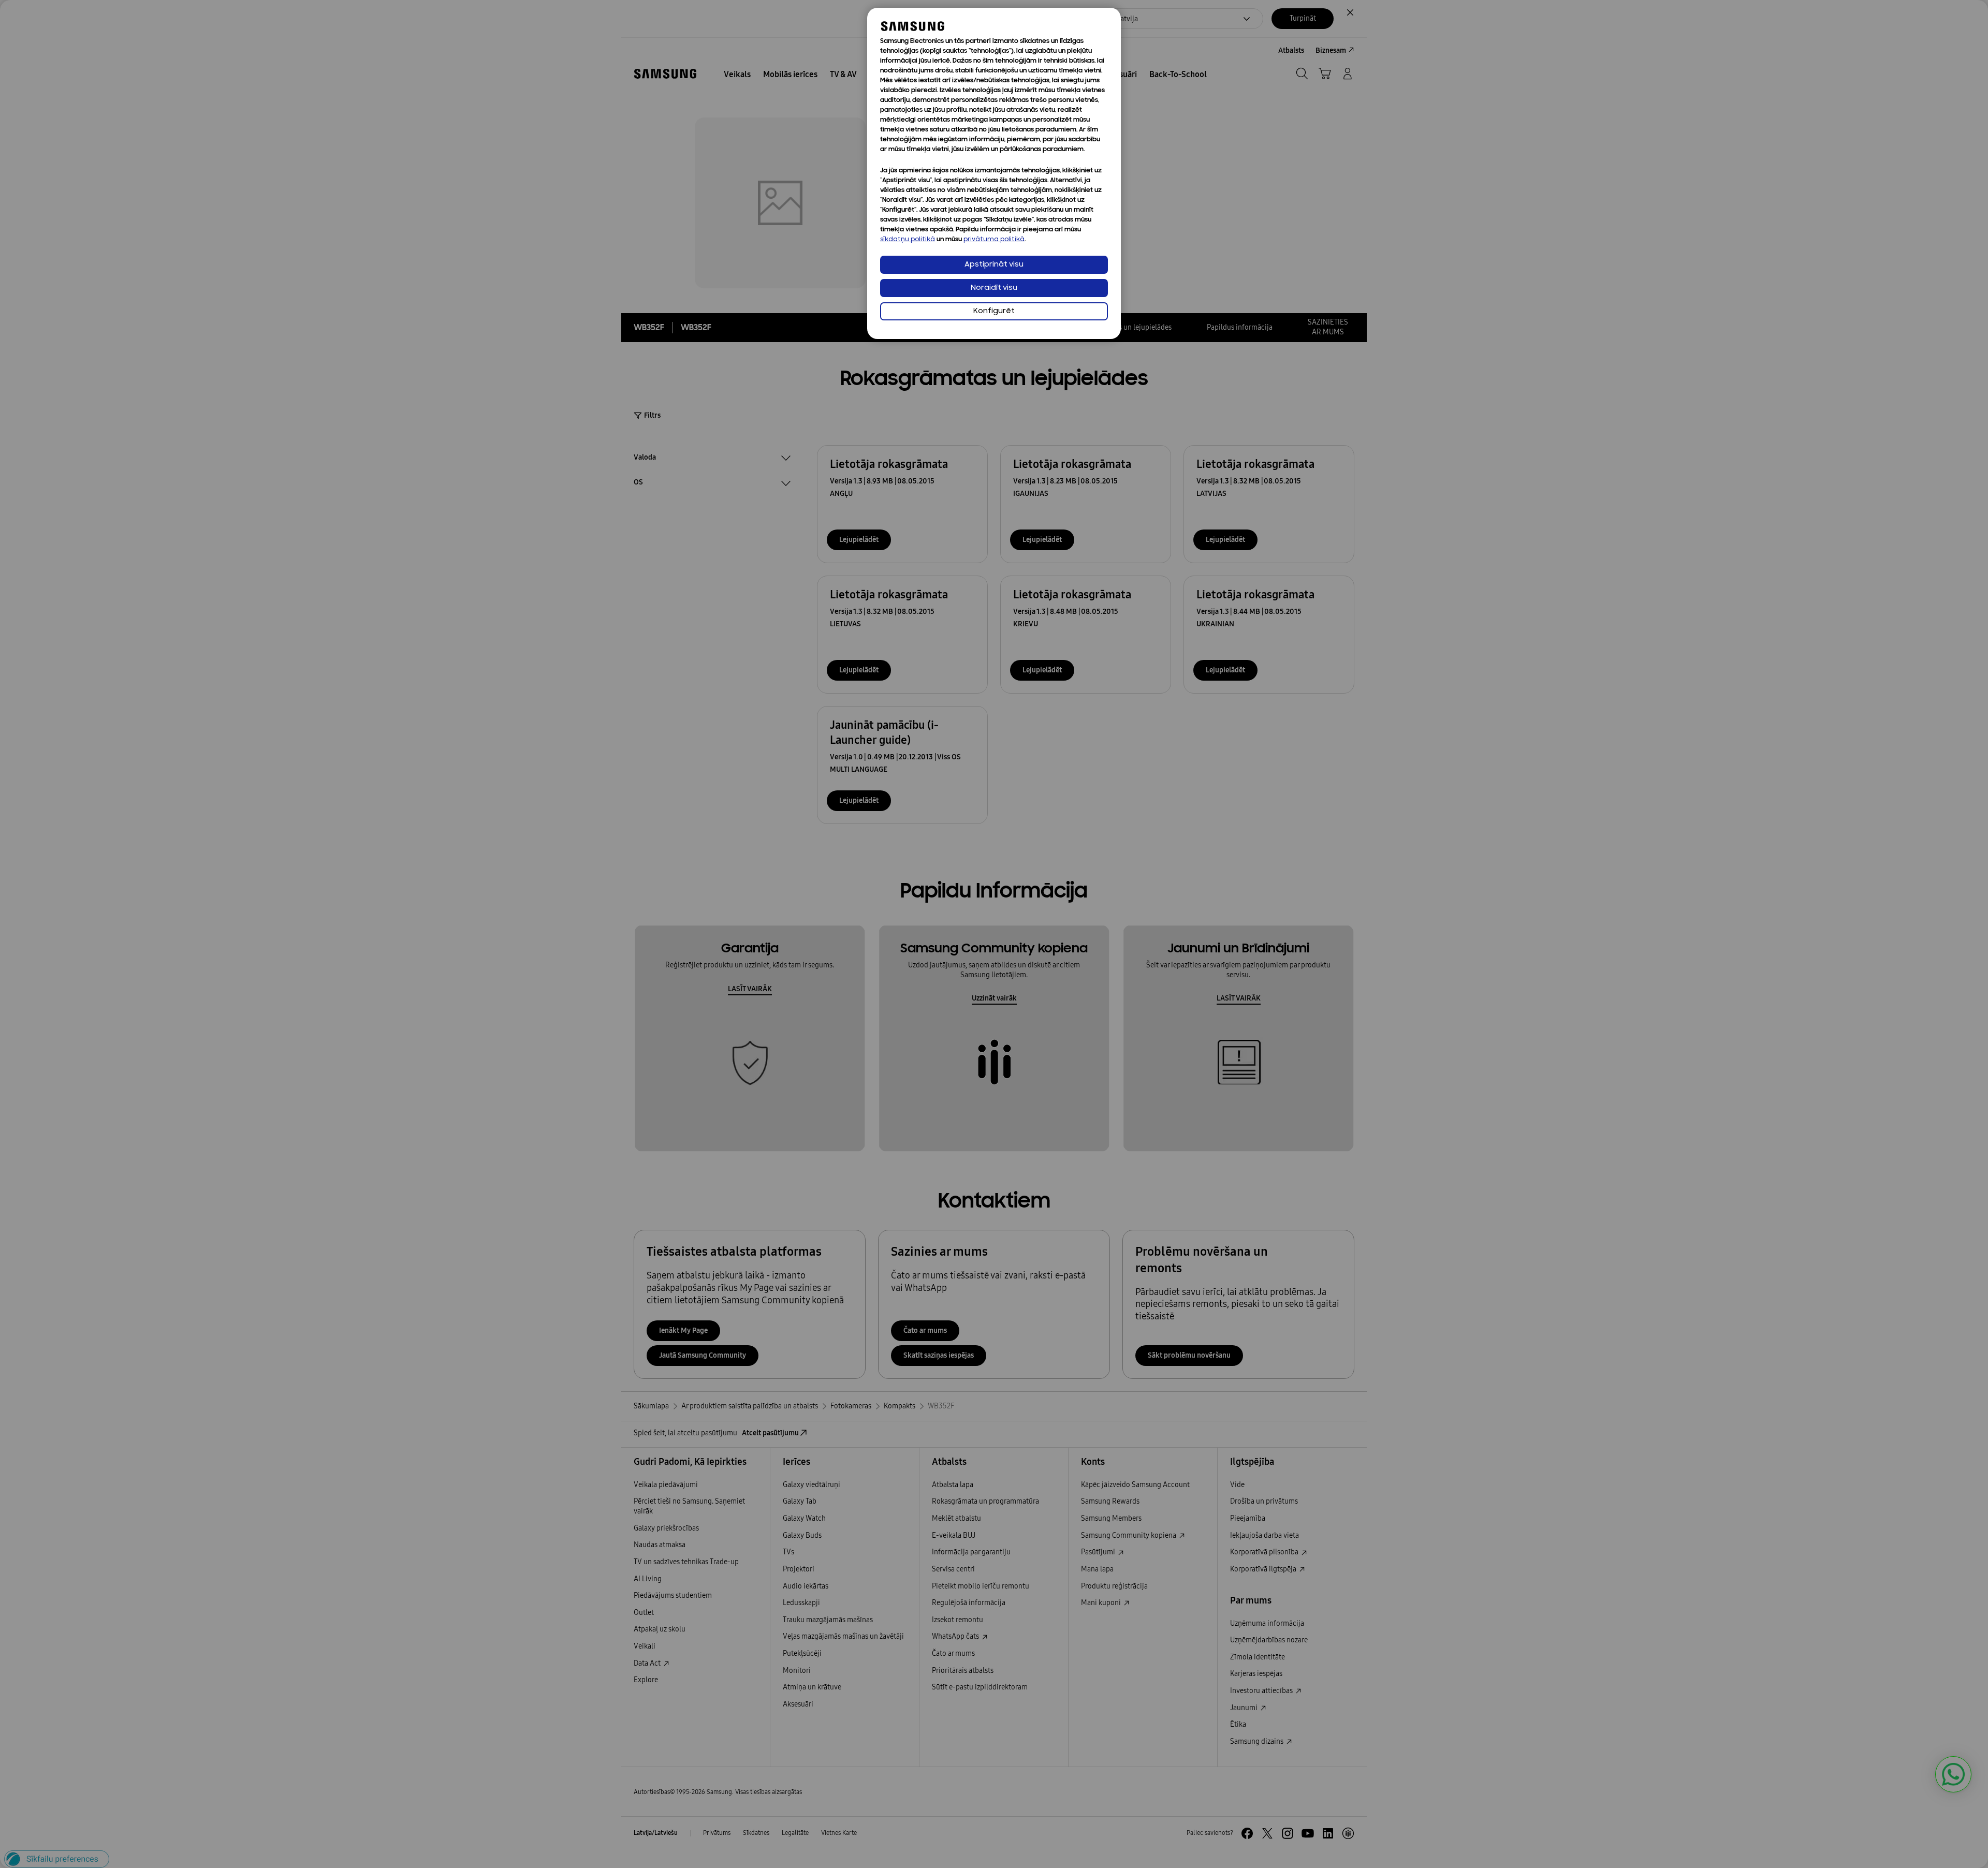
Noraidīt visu (994, 288)
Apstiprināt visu (994, 265)
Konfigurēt (994, 311)
